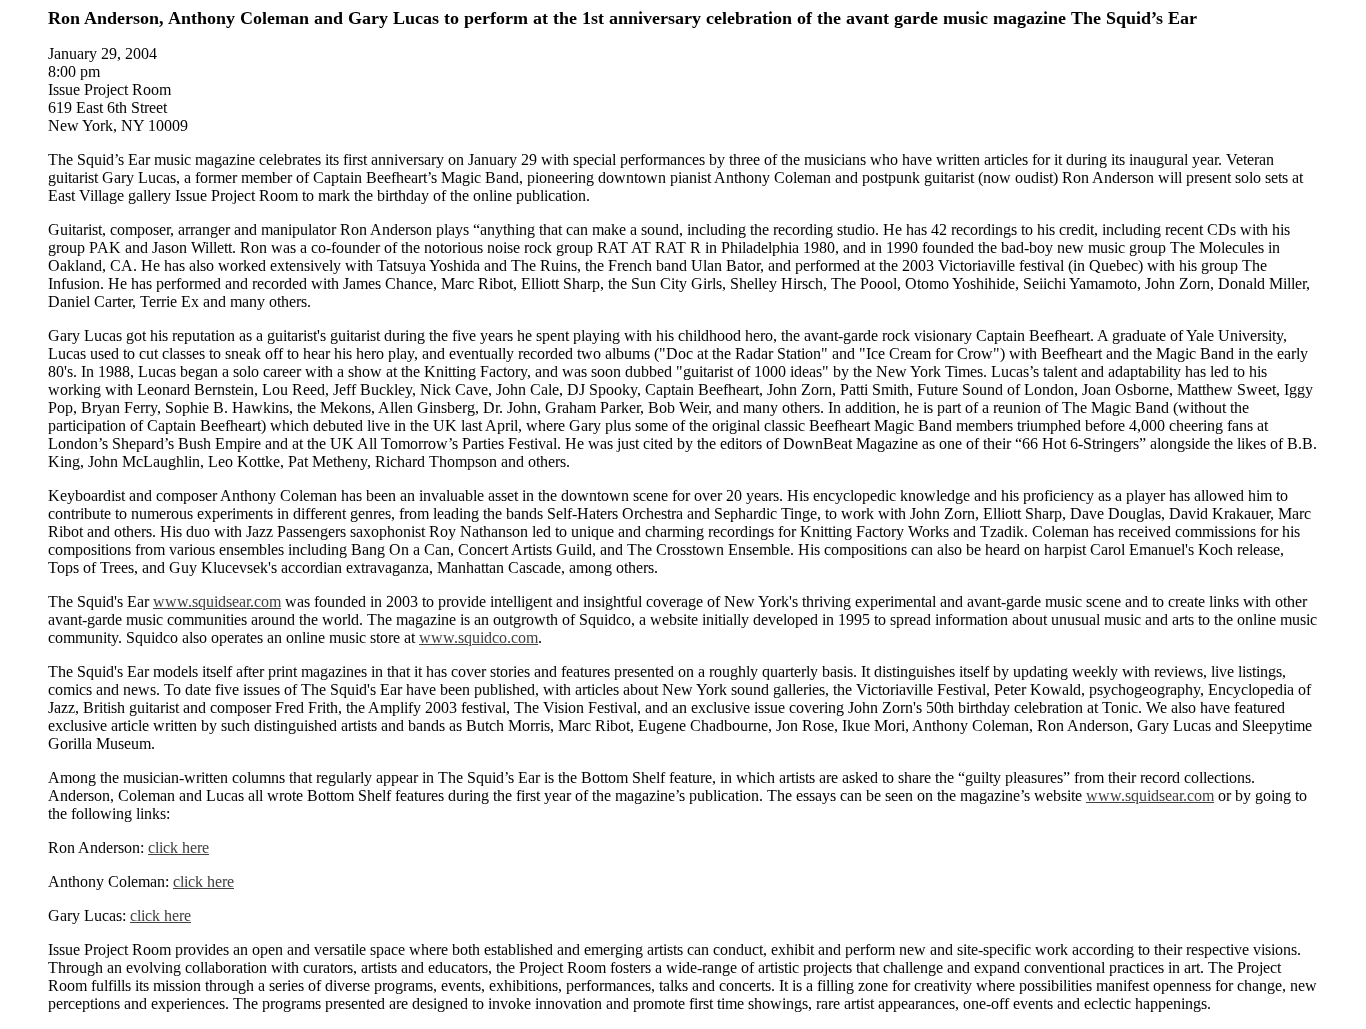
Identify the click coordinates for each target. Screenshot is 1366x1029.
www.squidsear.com (217, 601)
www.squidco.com (478, 637)
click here (178, 847)
